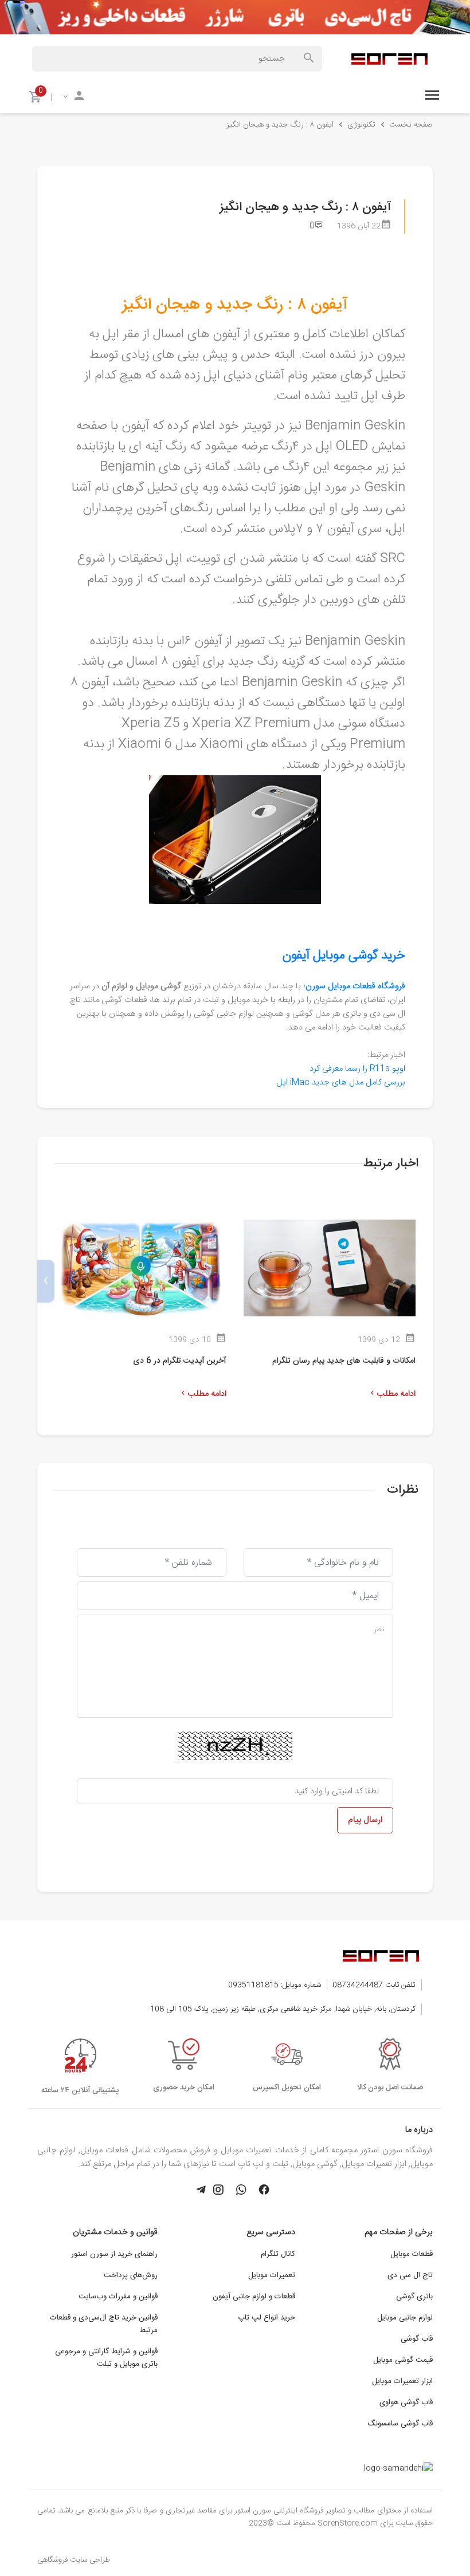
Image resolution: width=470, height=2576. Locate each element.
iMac (341, 1083)
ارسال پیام (365, 1820)
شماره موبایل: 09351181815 (275, 1985)
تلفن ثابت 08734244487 (374, 1985)
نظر (379, 1630)
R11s (357, 1069)
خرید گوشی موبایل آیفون (344, 956)
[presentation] (424, 1281)
